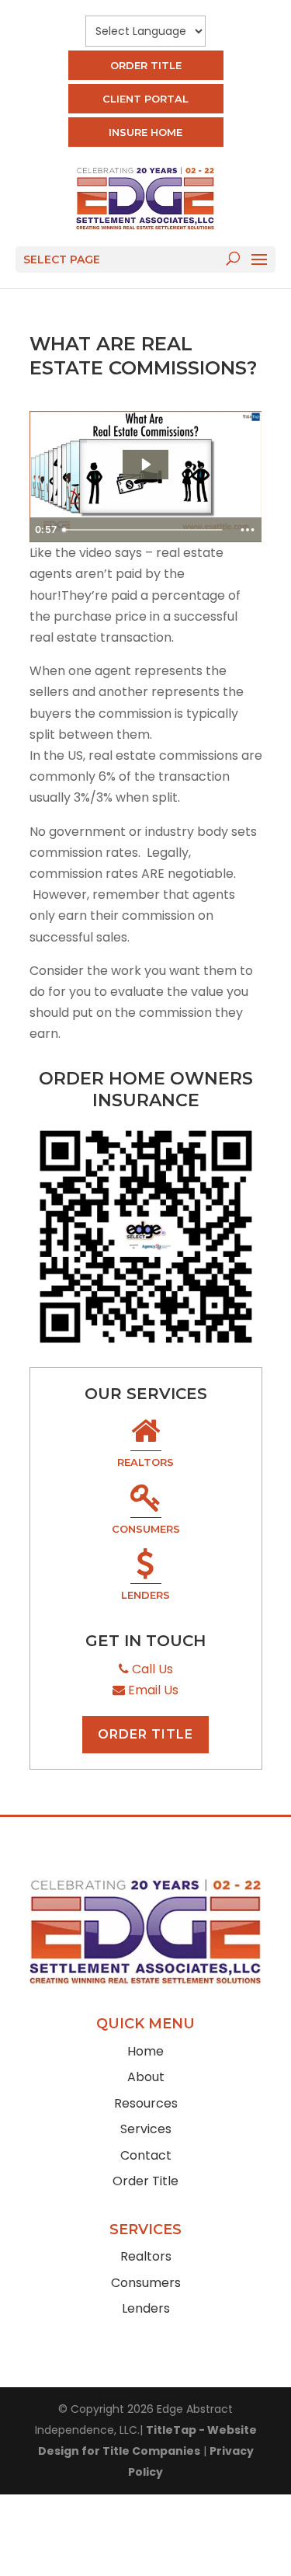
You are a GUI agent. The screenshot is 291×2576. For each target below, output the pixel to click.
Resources (146, 2103)
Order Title (146, 65)
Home (145, 2051)
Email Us (152, 1690)
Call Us (151, 1669)
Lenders (145, 1595)
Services (146, 2129)
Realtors (145, 1462)
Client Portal (145, 99)
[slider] (144, 530)
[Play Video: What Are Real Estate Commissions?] (145, 465)
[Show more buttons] (248, 530)
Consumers (146, 1529)
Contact (146, 2155)
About (146, 2077)
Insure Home (145, 132)
